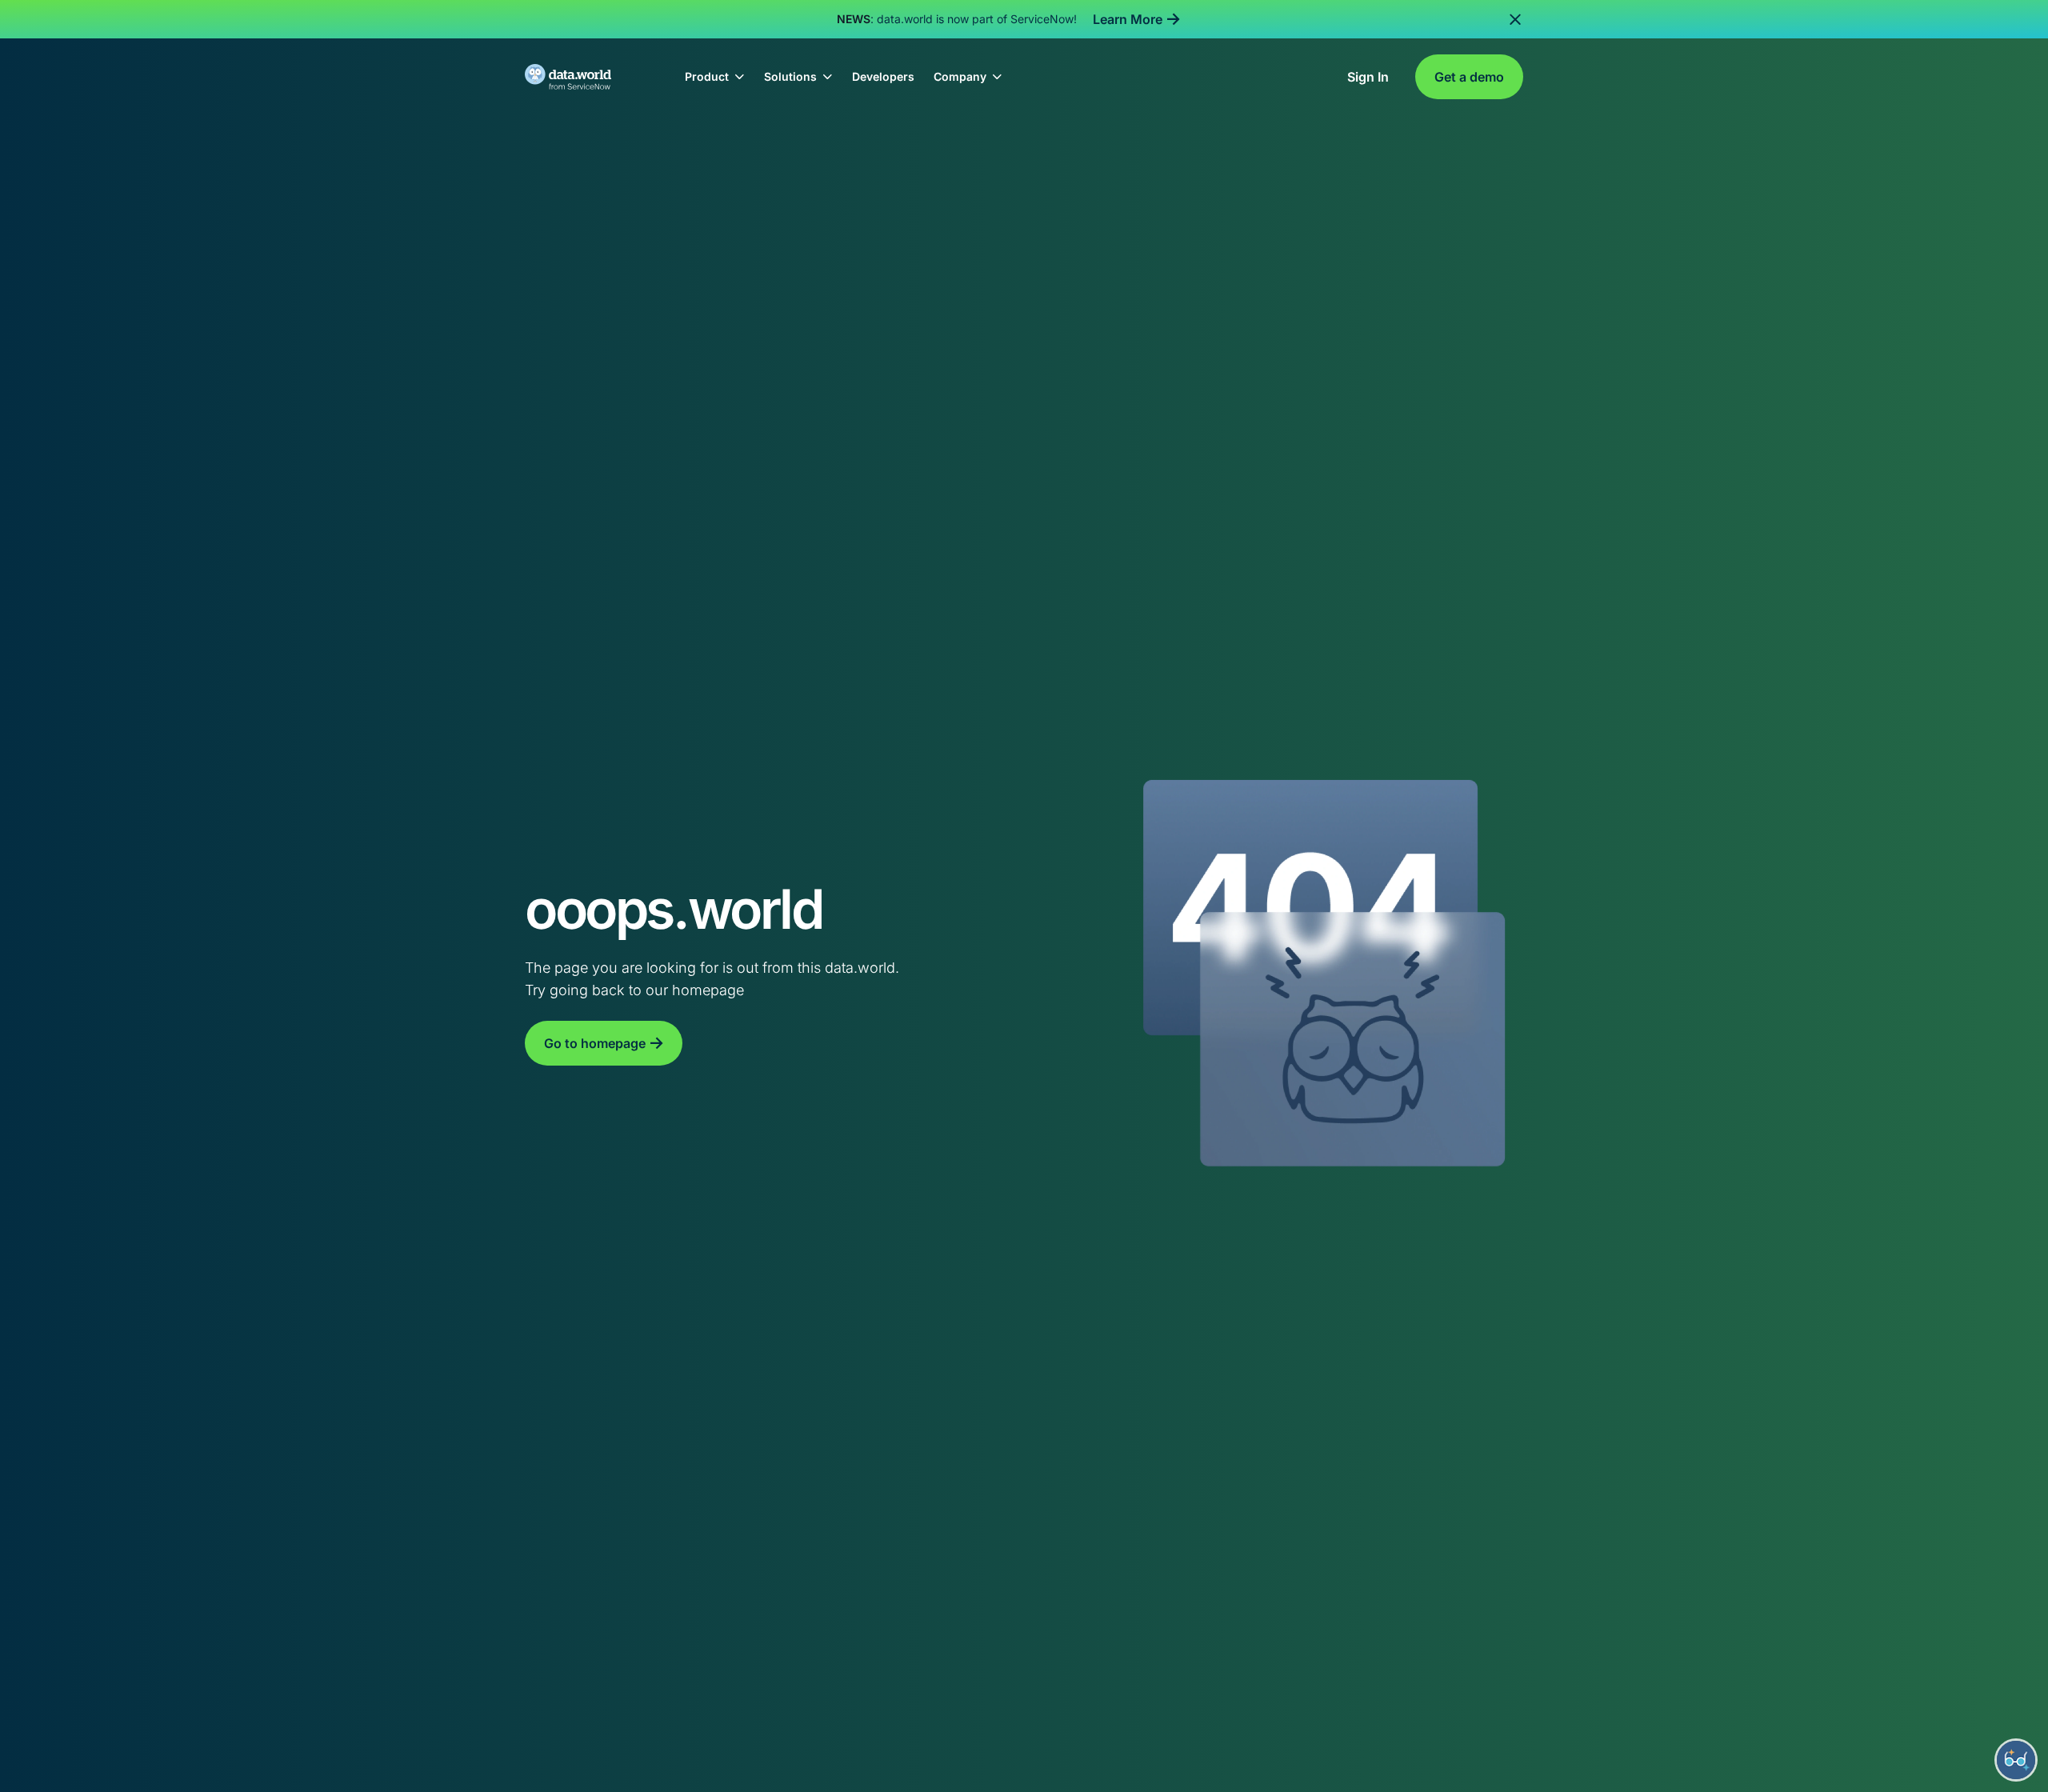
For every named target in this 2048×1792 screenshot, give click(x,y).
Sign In (1368, 77)
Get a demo (1469, 77)
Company (960, 76)
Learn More (1128, 19)
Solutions (790, 76)
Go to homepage (595, 1043)
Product (707, 76)
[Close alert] (1515, 19)
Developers (883, 76)
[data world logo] (582, 77)
